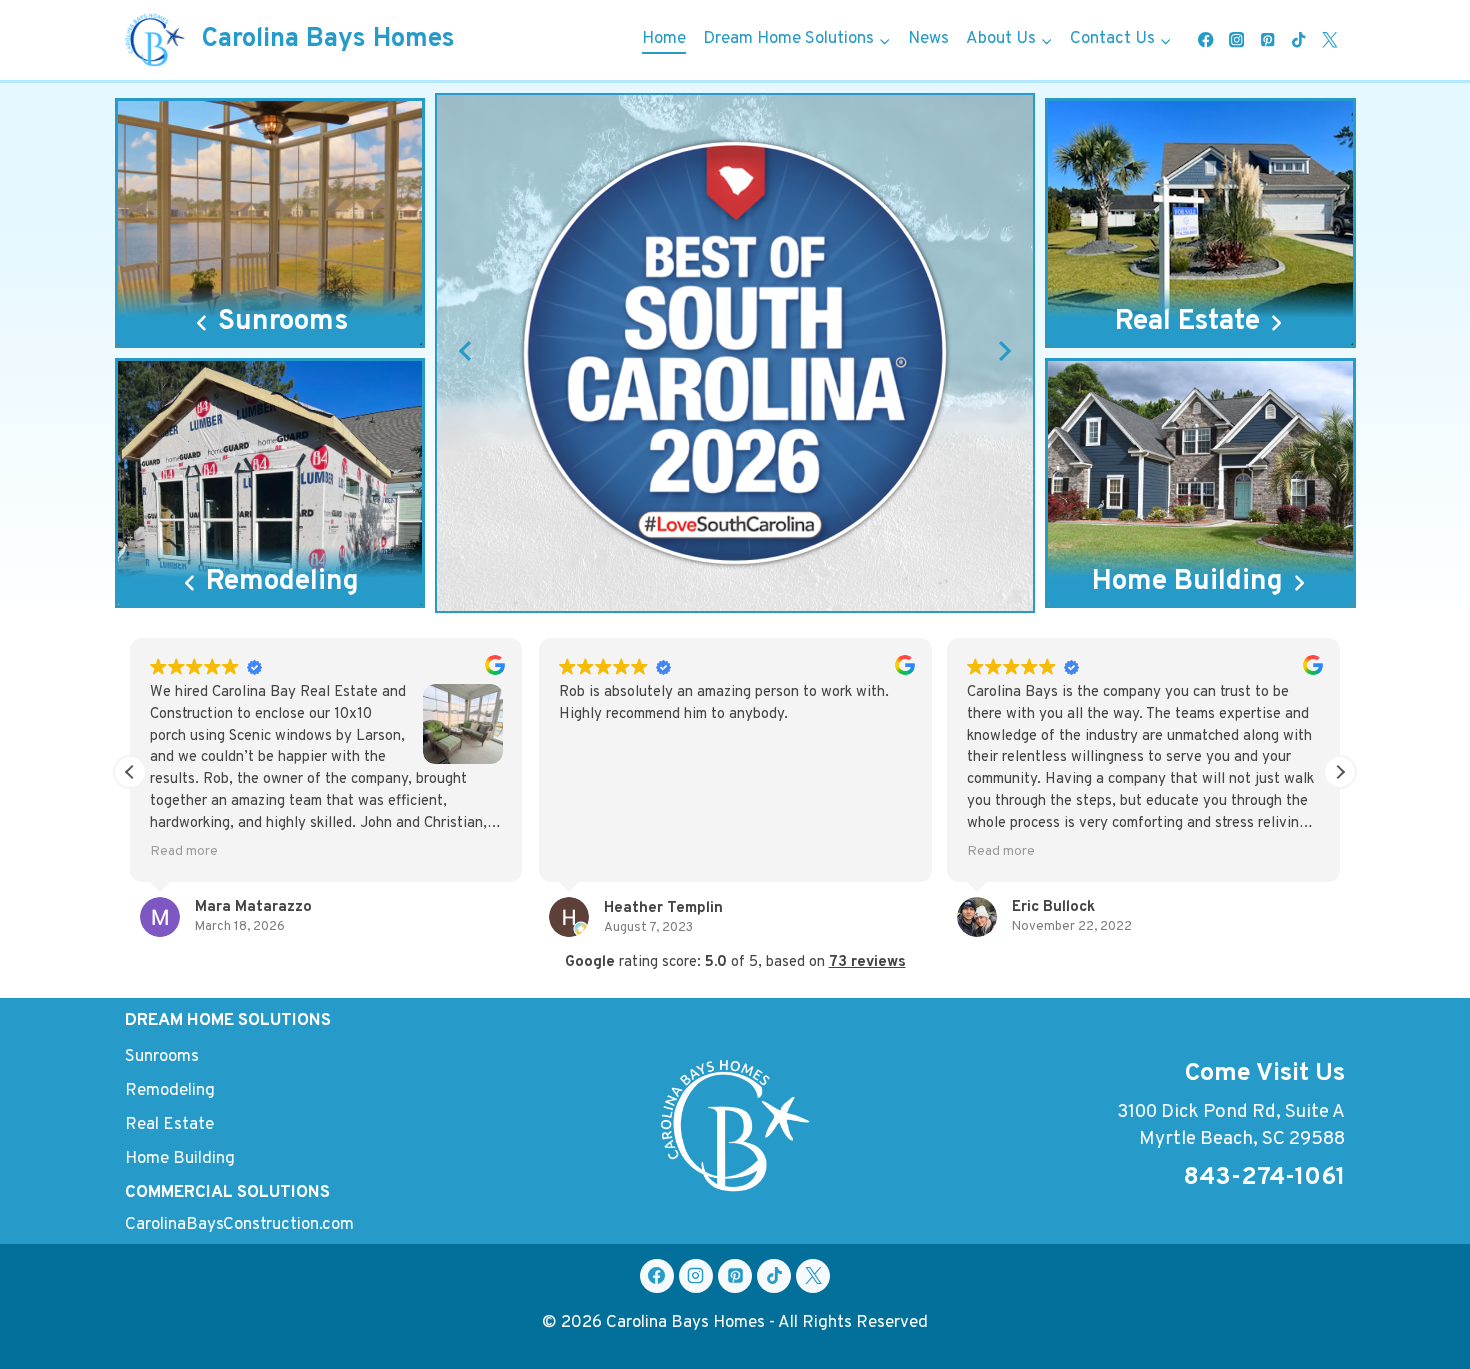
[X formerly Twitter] (1329, 40)
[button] (465, 351)
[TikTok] (1298, 40)
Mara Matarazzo (253, 907)
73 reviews (867, 962)
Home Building (180, 1159)
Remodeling (170, 1091)
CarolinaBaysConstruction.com (239, 1225)
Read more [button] (184, 851)
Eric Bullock (1053, 907)
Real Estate (169, 1125)
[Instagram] (1236, 40)
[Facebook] (1205, 40)
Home (664, 39)
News (928, 39)
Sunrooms (162, 1057)
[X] (813, 1276)
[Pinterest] (1267, 40)
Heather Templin (663, 908)
